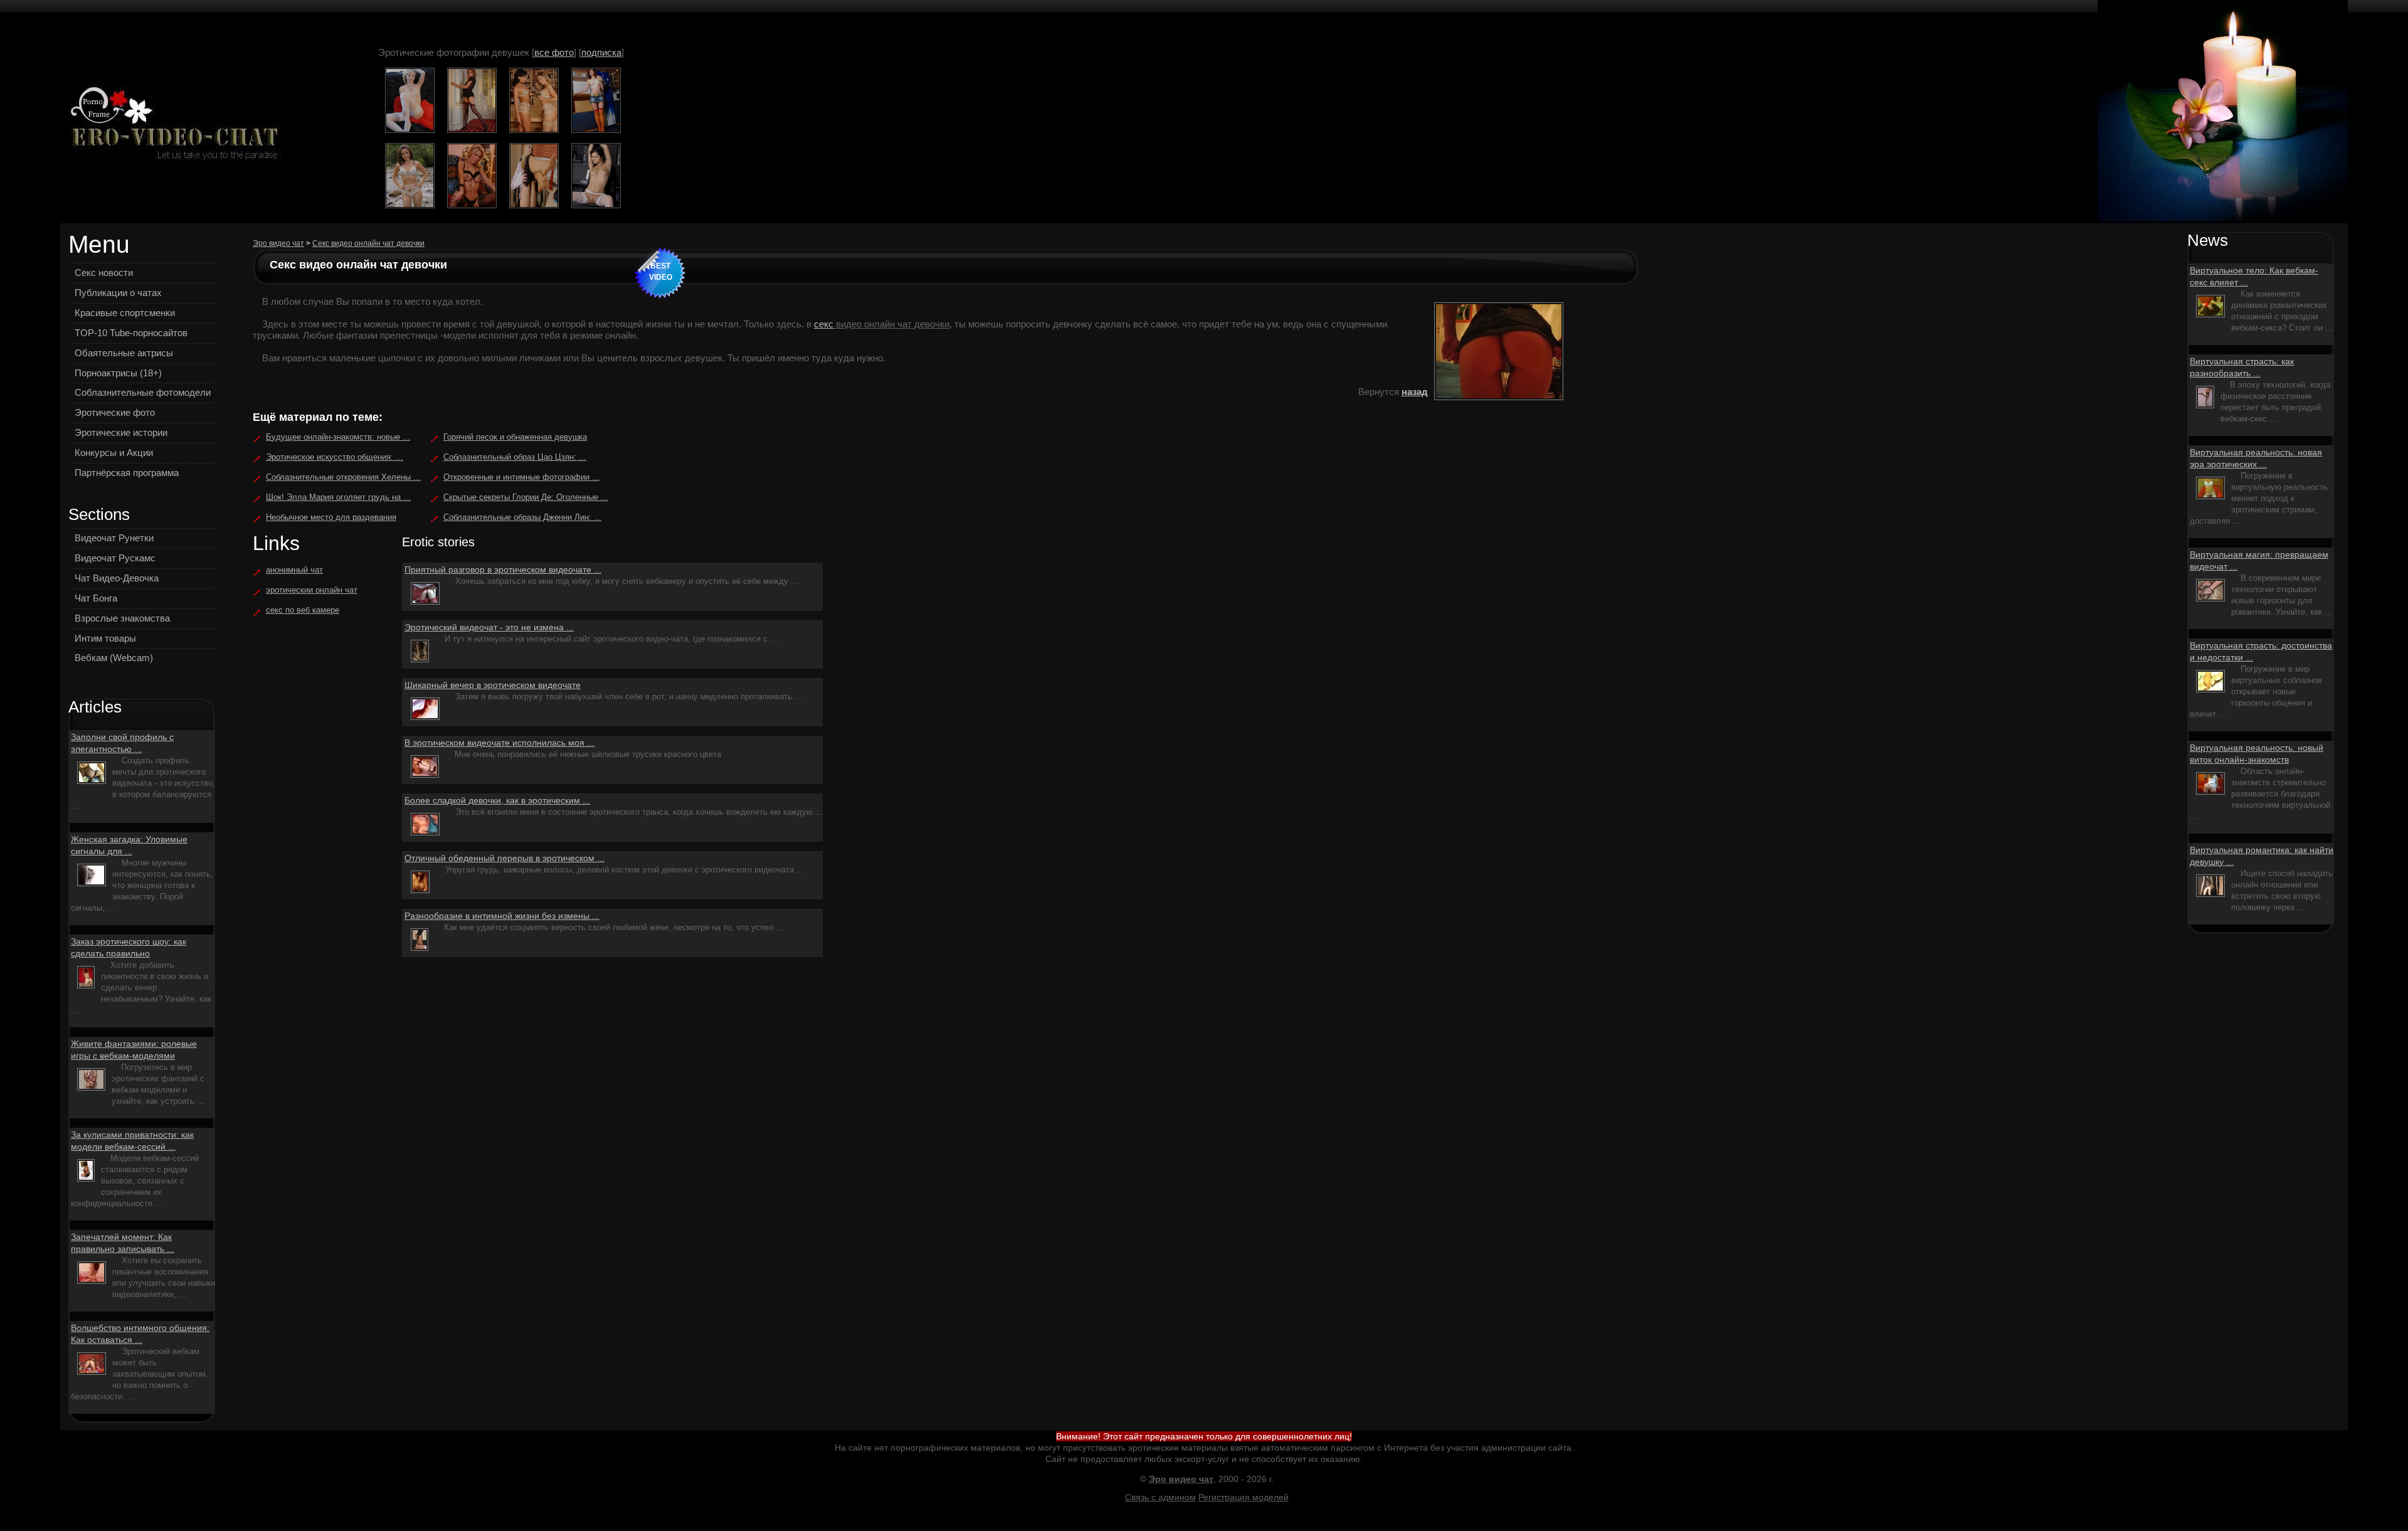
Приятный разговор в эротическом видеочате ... (503, 569)
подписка (601, 52)
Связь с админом (1160, 1497)
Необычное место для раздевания (331, 517)
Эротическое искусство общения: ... (335, 457)
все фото (554, 52)
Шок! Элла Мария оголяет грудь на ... (338, 497)
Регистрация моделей (1244, 1497)
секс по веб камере (303, 610)
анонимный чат (294, 570)
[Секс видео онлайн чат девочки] (171, 124)
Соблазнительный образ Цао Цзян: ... (515, 457)
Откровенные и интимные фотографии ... (521, 477)
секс (824, 324)
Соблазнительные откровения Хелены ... (343, 477)
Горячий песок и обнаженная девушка (515, 437)
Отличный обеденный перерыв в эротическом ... (504, 858)
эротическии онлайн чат (312, 590)
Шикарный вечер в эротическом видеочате (493, 685)
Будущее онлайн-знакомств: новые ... (338, 437)
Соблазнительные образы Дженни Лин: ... (522, 517)
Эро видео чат (278, 243)
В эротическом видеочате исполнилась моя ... (499, 743)
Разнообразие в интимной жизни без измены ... (502, 916)
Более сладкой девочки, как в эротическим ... (497, 800)
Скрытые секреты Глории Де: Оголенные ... (526, 497)
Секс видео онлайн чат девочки (368, 243)
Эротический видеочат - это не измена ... (489, 627)
